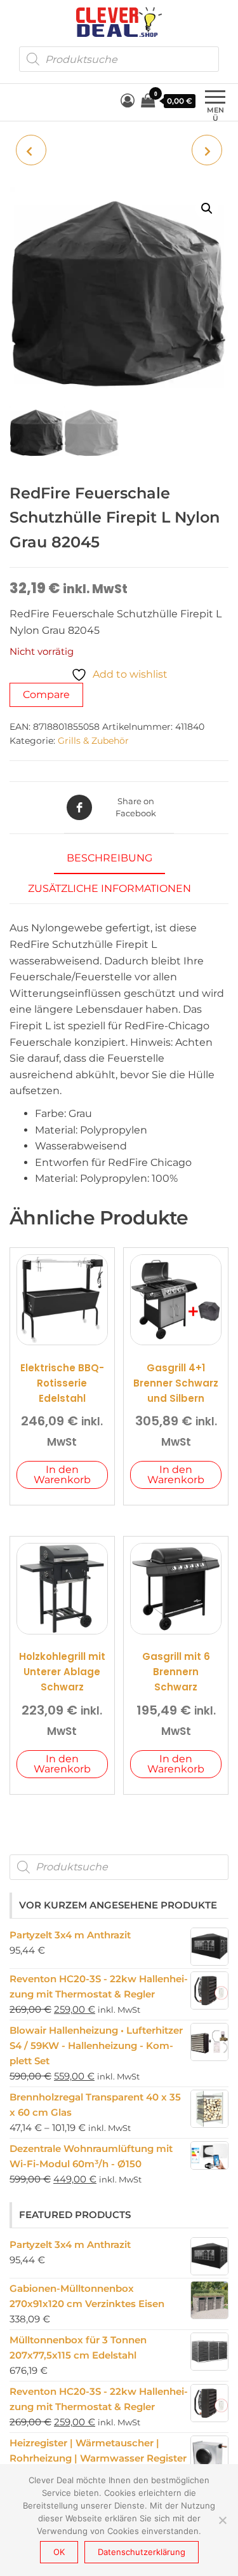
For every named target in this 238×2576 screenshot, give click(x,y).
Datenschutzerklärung (142, 2552)
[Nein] (222, 2520)
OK (59, 2552)
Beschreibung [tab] (109, 858)
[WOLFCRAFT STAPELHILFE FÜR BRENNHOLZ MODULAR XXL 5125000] (31, 150)
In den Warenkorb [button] (62, 1475)
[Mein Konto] (128, 101)
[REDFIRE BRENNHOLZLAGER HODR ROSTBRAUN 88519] (207, 150)
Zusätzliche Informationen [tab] (109, 888)
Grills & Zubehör (93, 741)
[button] (207, 209)
